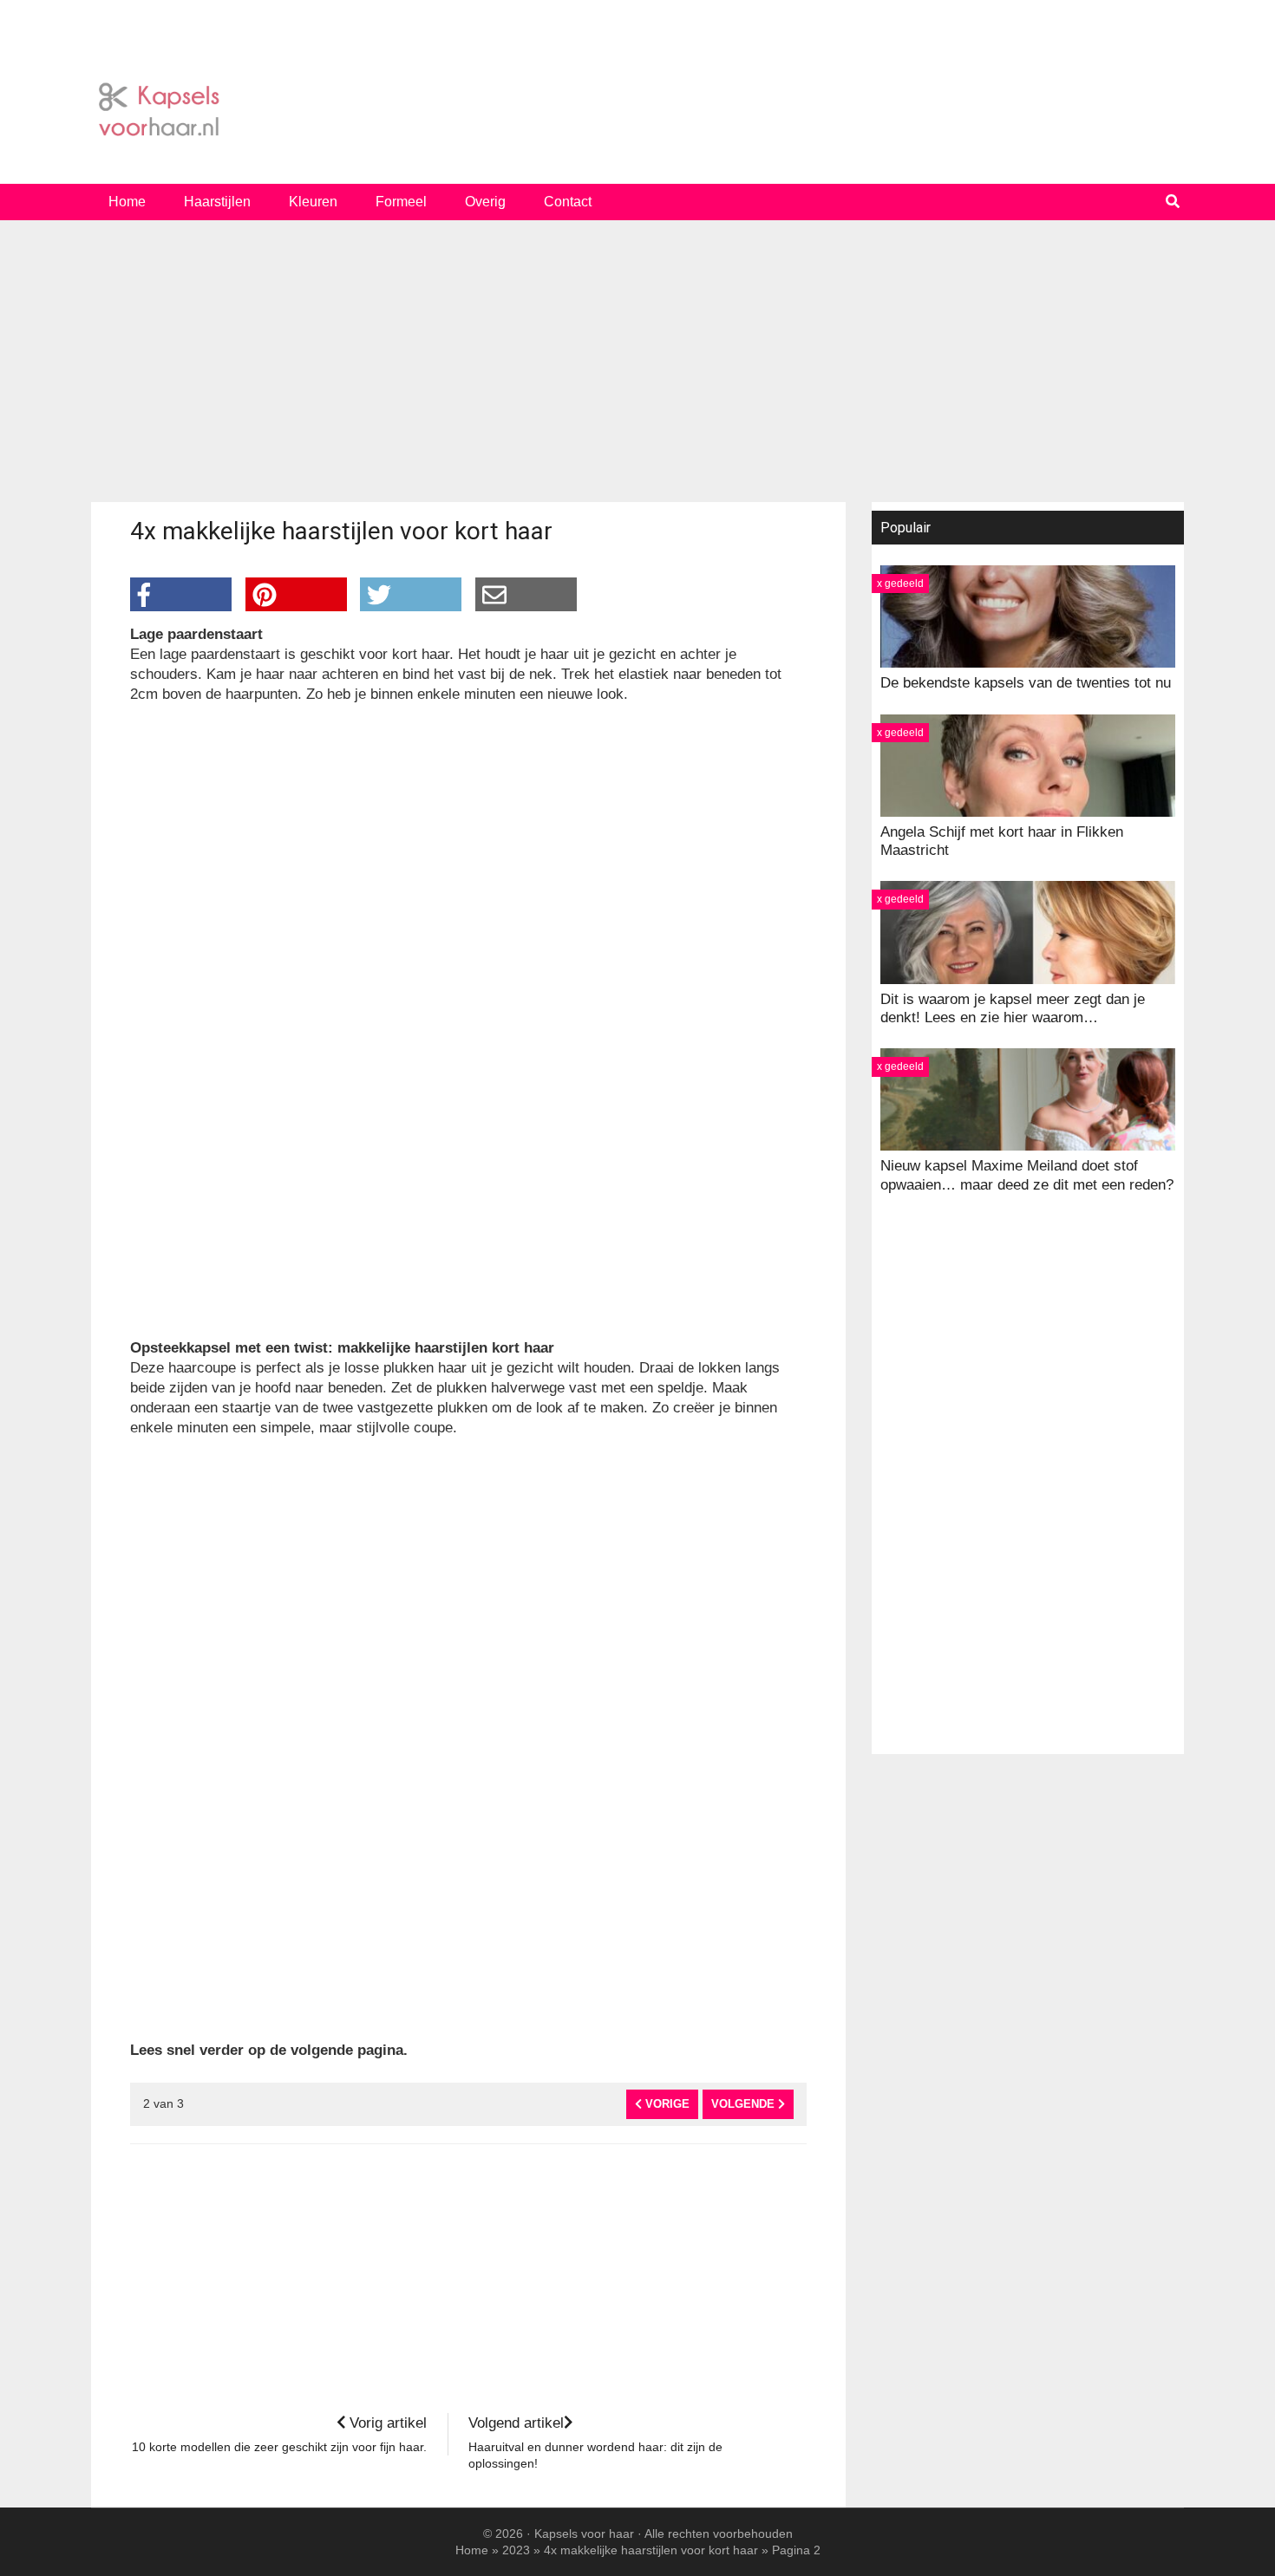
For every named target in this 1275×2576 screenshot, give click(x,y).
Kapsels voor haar (637, 110)
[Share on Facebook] (181, 594)
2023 (516, 2550)
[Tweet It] (411, 594)
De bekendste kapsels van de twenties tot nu (1026, 683)
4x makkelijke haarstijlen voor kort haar (651, 2550)
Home (472, 2550)
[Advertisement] (637, 368)
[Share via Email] (526, 594)
